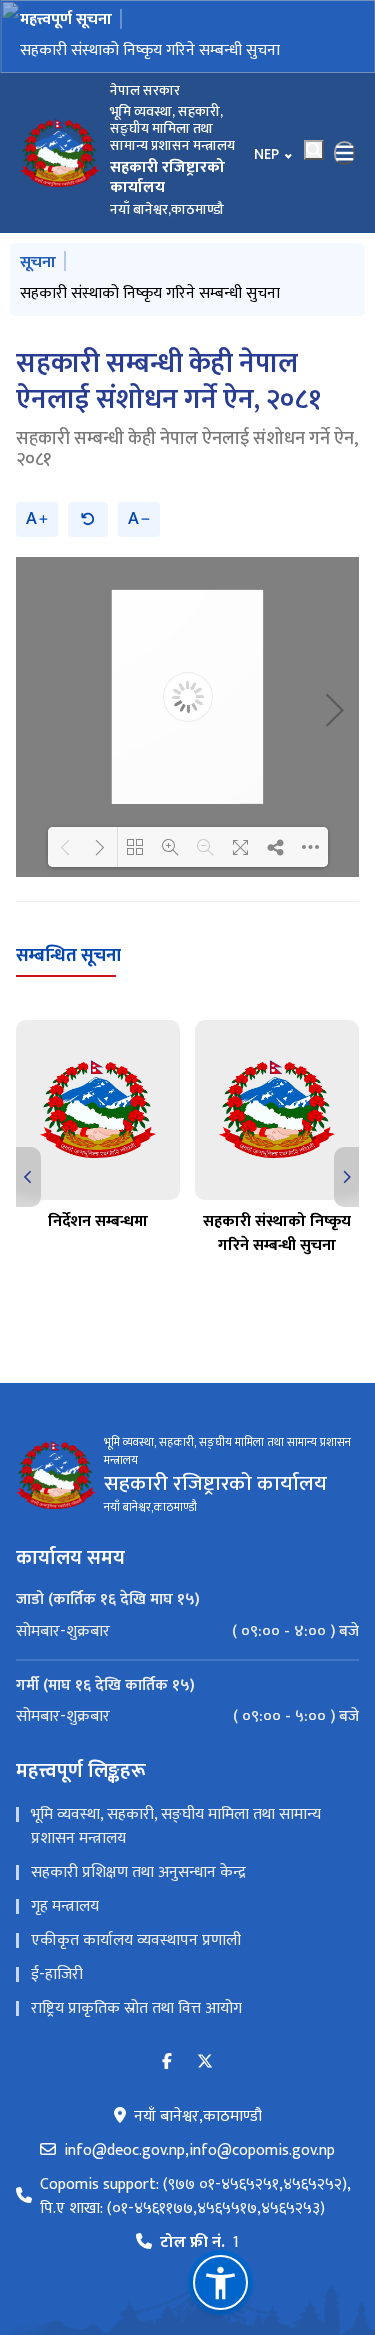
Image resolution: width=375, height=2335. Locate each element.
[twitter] (205, 2062)
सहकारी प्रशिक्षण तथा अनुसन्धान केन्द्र (138, 1872)
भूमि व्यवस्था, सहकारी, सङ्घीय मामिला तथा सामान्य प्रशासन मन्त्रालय (176, 1826)
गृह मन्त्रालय (65, 1906)
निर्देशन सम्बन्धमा (98, 1221)
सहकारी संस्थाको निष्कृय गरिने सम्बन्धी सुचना (150, 50)
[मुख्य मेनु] (345, 153)
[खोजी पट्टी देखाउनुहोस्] (314, 150)
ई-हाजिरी (57, 1974)
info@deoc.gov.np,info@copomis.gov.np (199, 2151)
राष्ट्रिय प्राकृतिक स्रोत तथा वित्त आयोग (136, 2008)
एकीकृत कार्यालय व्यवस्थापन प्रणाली (136, 1940)
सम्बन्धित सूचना (68, 956)
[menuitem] (187, 1632)
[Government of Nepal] (60, 153)
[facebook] (167, 2062)
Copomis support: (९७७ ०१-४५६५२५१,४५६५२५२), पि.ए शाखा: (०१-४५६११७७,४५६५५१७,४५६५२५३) (195, 2197)
